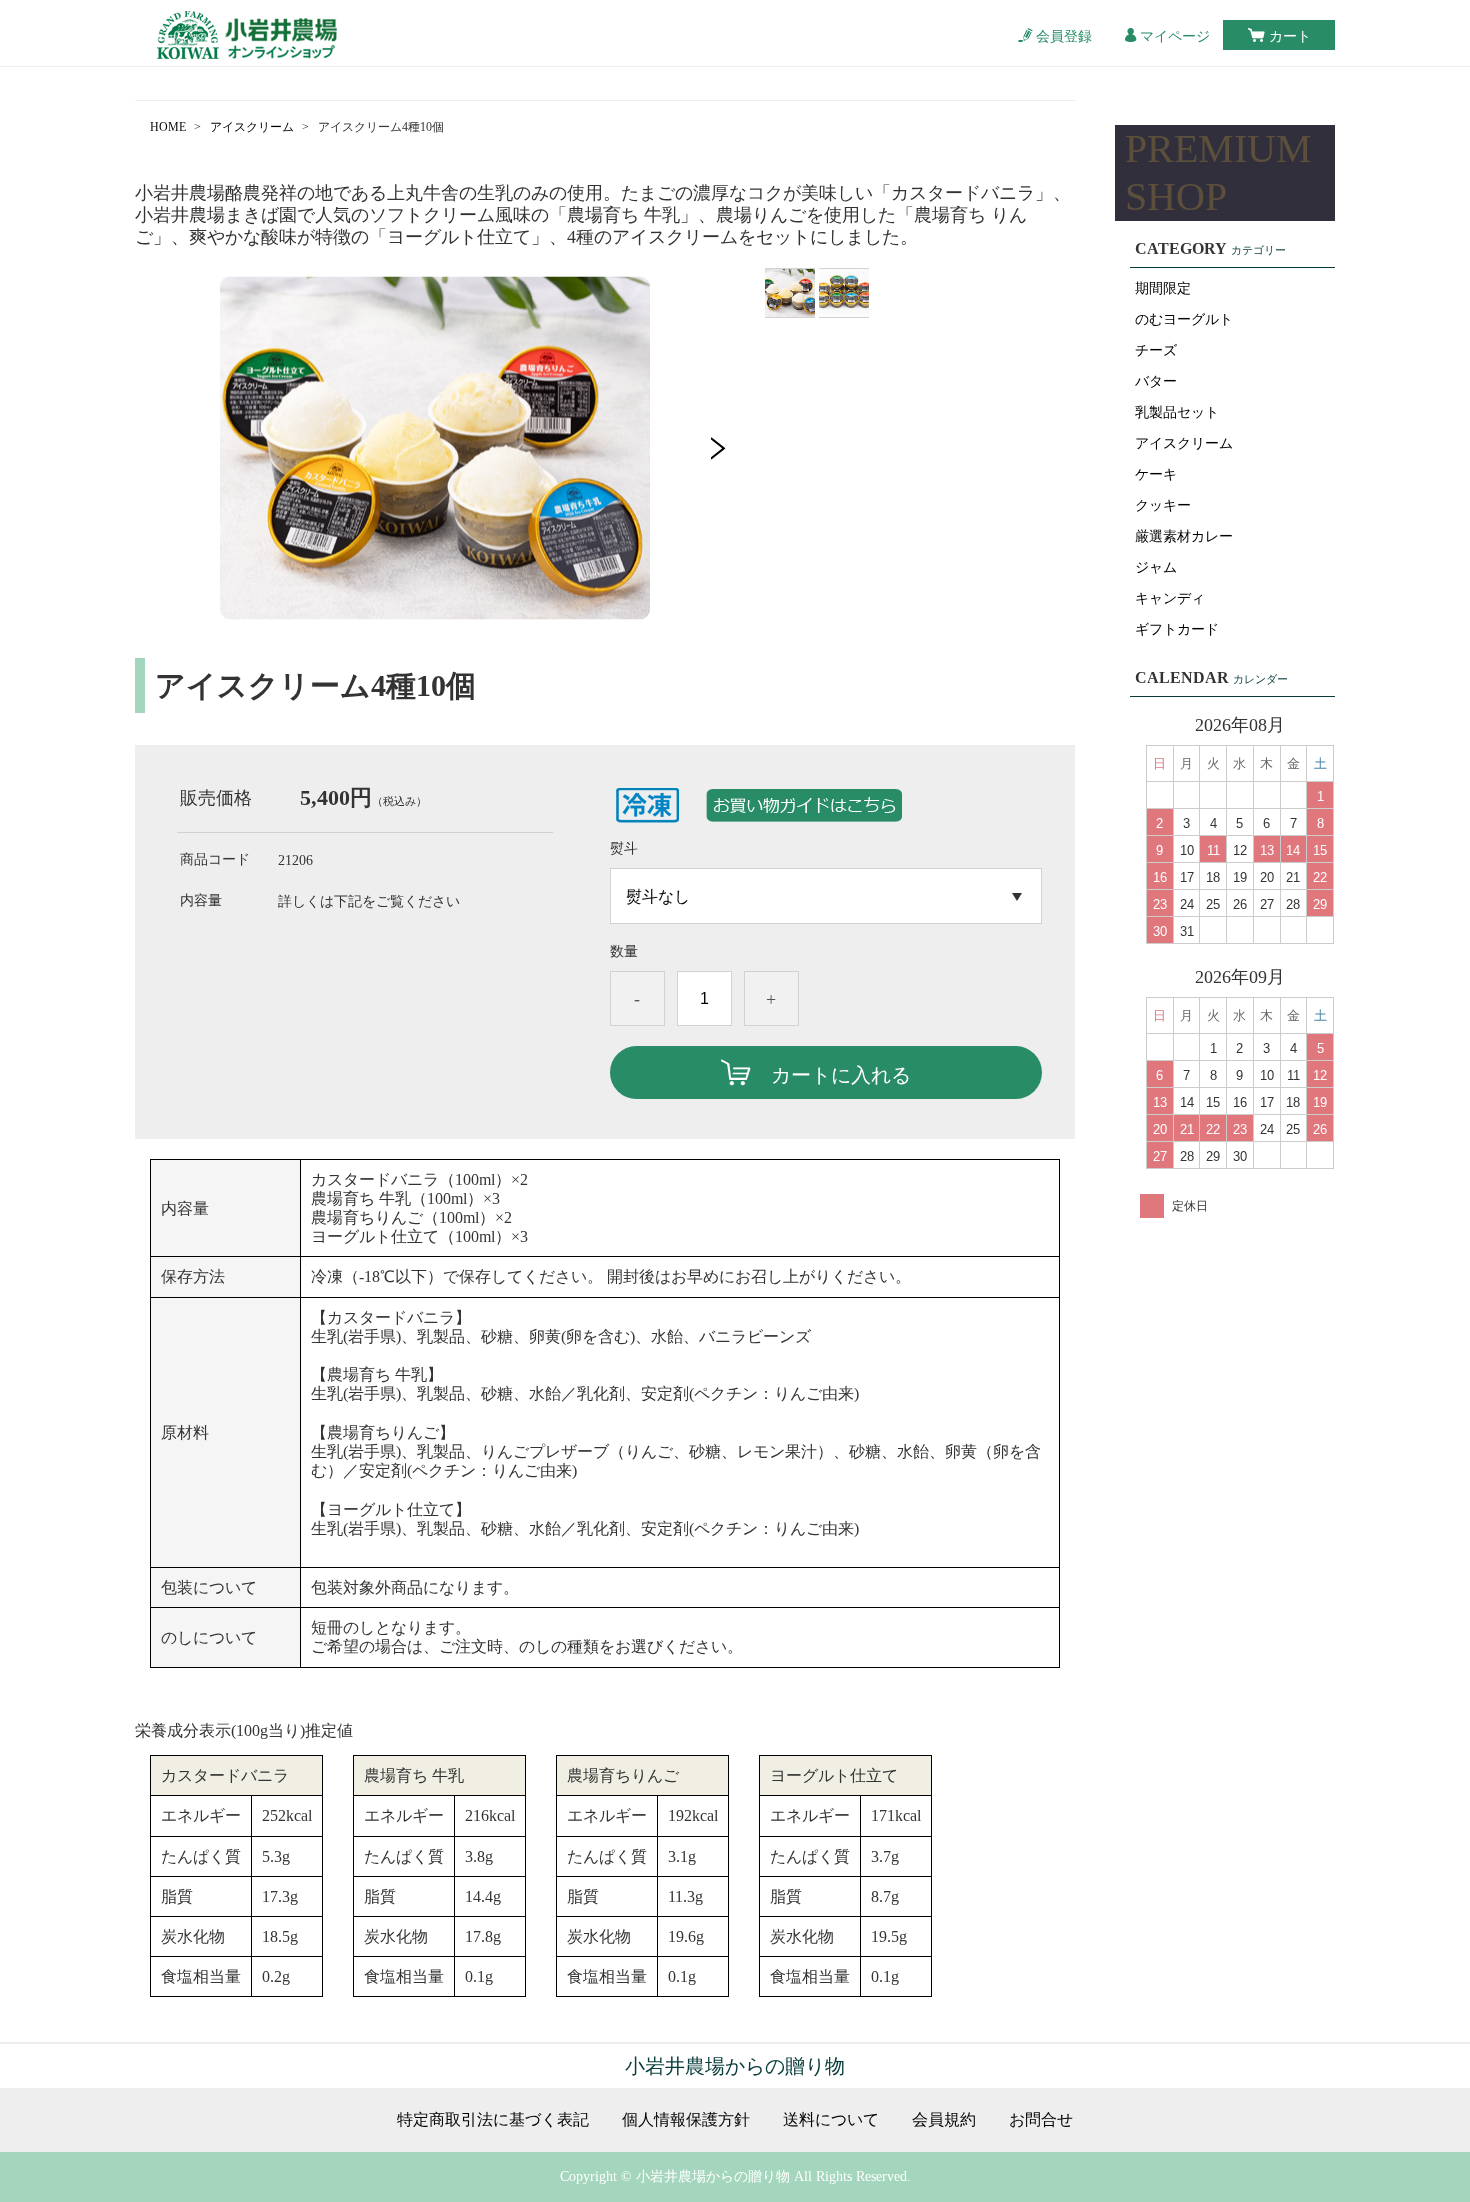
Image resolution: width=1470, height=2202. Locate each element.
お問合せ (1041, 2120)
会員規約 (944, 2120)
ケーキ (1156, 474)
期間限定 (1163, 288)
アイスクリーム (252, 127)
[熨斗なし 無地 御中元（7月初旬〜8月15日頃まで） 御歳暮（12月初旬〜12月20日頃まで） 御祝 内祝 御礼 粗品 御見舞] (826, 896)
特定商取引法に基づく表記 (493, 2120)
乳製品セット (1177, 412)
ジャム (1156, 567)
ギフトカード (1177, 629)
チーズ (1156, 350)
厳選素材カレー (1184, 536)
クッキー (1163, 505)
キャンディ (1170, 598)
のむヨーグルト (1184, 319)
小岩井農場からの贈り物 (735, 2066)
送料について (831, 2120)
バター (1156, 381)
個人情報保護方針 (686, 2120)
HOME (168, 127)
